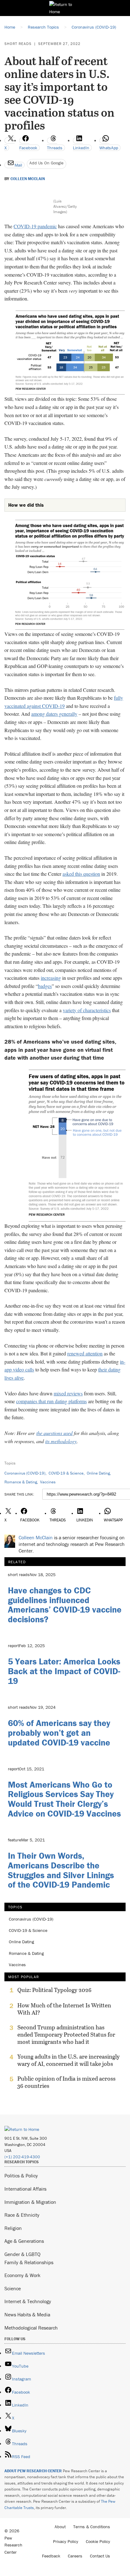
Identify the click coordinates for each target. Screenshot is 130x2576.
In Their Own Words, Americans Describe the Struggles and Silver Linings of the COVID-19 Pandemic (61, 1870)
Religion (13, 2228)
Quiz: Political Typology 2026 (54, 1990)
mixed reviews (68, 1393)
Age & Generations (24, 2241)
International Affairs (25, 2189)
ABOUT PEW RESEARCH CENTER (33, 2471)
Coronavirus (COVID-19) (25, 1473)
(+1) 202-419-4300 (22, 2157)
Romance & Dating (21, 1482)
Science (13, 2288)
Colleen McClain (28, 179)
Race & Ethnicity (22, 2215)
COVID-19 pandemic (35, 226)
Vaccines (48, 1482)
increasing (51, 978)
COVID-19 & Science (66, 1473)
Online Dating (98, 1473)
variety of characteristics (87, 1010)
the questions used (54, 1433)
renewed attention (85, 1353)
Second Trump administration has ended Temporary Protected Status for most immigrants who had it (66, 2035)
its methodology (61, 1441)
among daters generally (54, 714)
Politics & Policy (21, 2176)
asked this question (81, 874)
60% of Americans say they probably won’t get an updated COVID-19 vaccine (59, 1733)
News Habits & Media (27, 2314)
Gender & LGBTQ (22, 2254)
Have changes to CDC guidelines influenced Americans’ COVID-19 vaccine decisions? (65, 1605)
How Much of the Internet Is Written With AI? (64, 2009)
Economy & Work (22, 2275)
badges (45, 986)
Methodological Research (31, 2328)
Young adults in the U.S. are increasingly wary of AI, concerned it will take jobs (68, 2060)
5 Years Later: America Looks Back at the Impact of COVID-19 (64, 1671)
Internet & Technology (28, 2301)
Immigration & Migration (30, 2202)
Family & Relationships (29, 2262)
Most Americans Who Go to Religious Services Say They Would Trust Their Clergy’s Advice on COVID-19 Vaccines (64, 1799)
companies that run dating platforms (51, 1401)
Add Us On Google (46, 163)
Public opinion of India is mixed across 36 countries (66, 2082)
